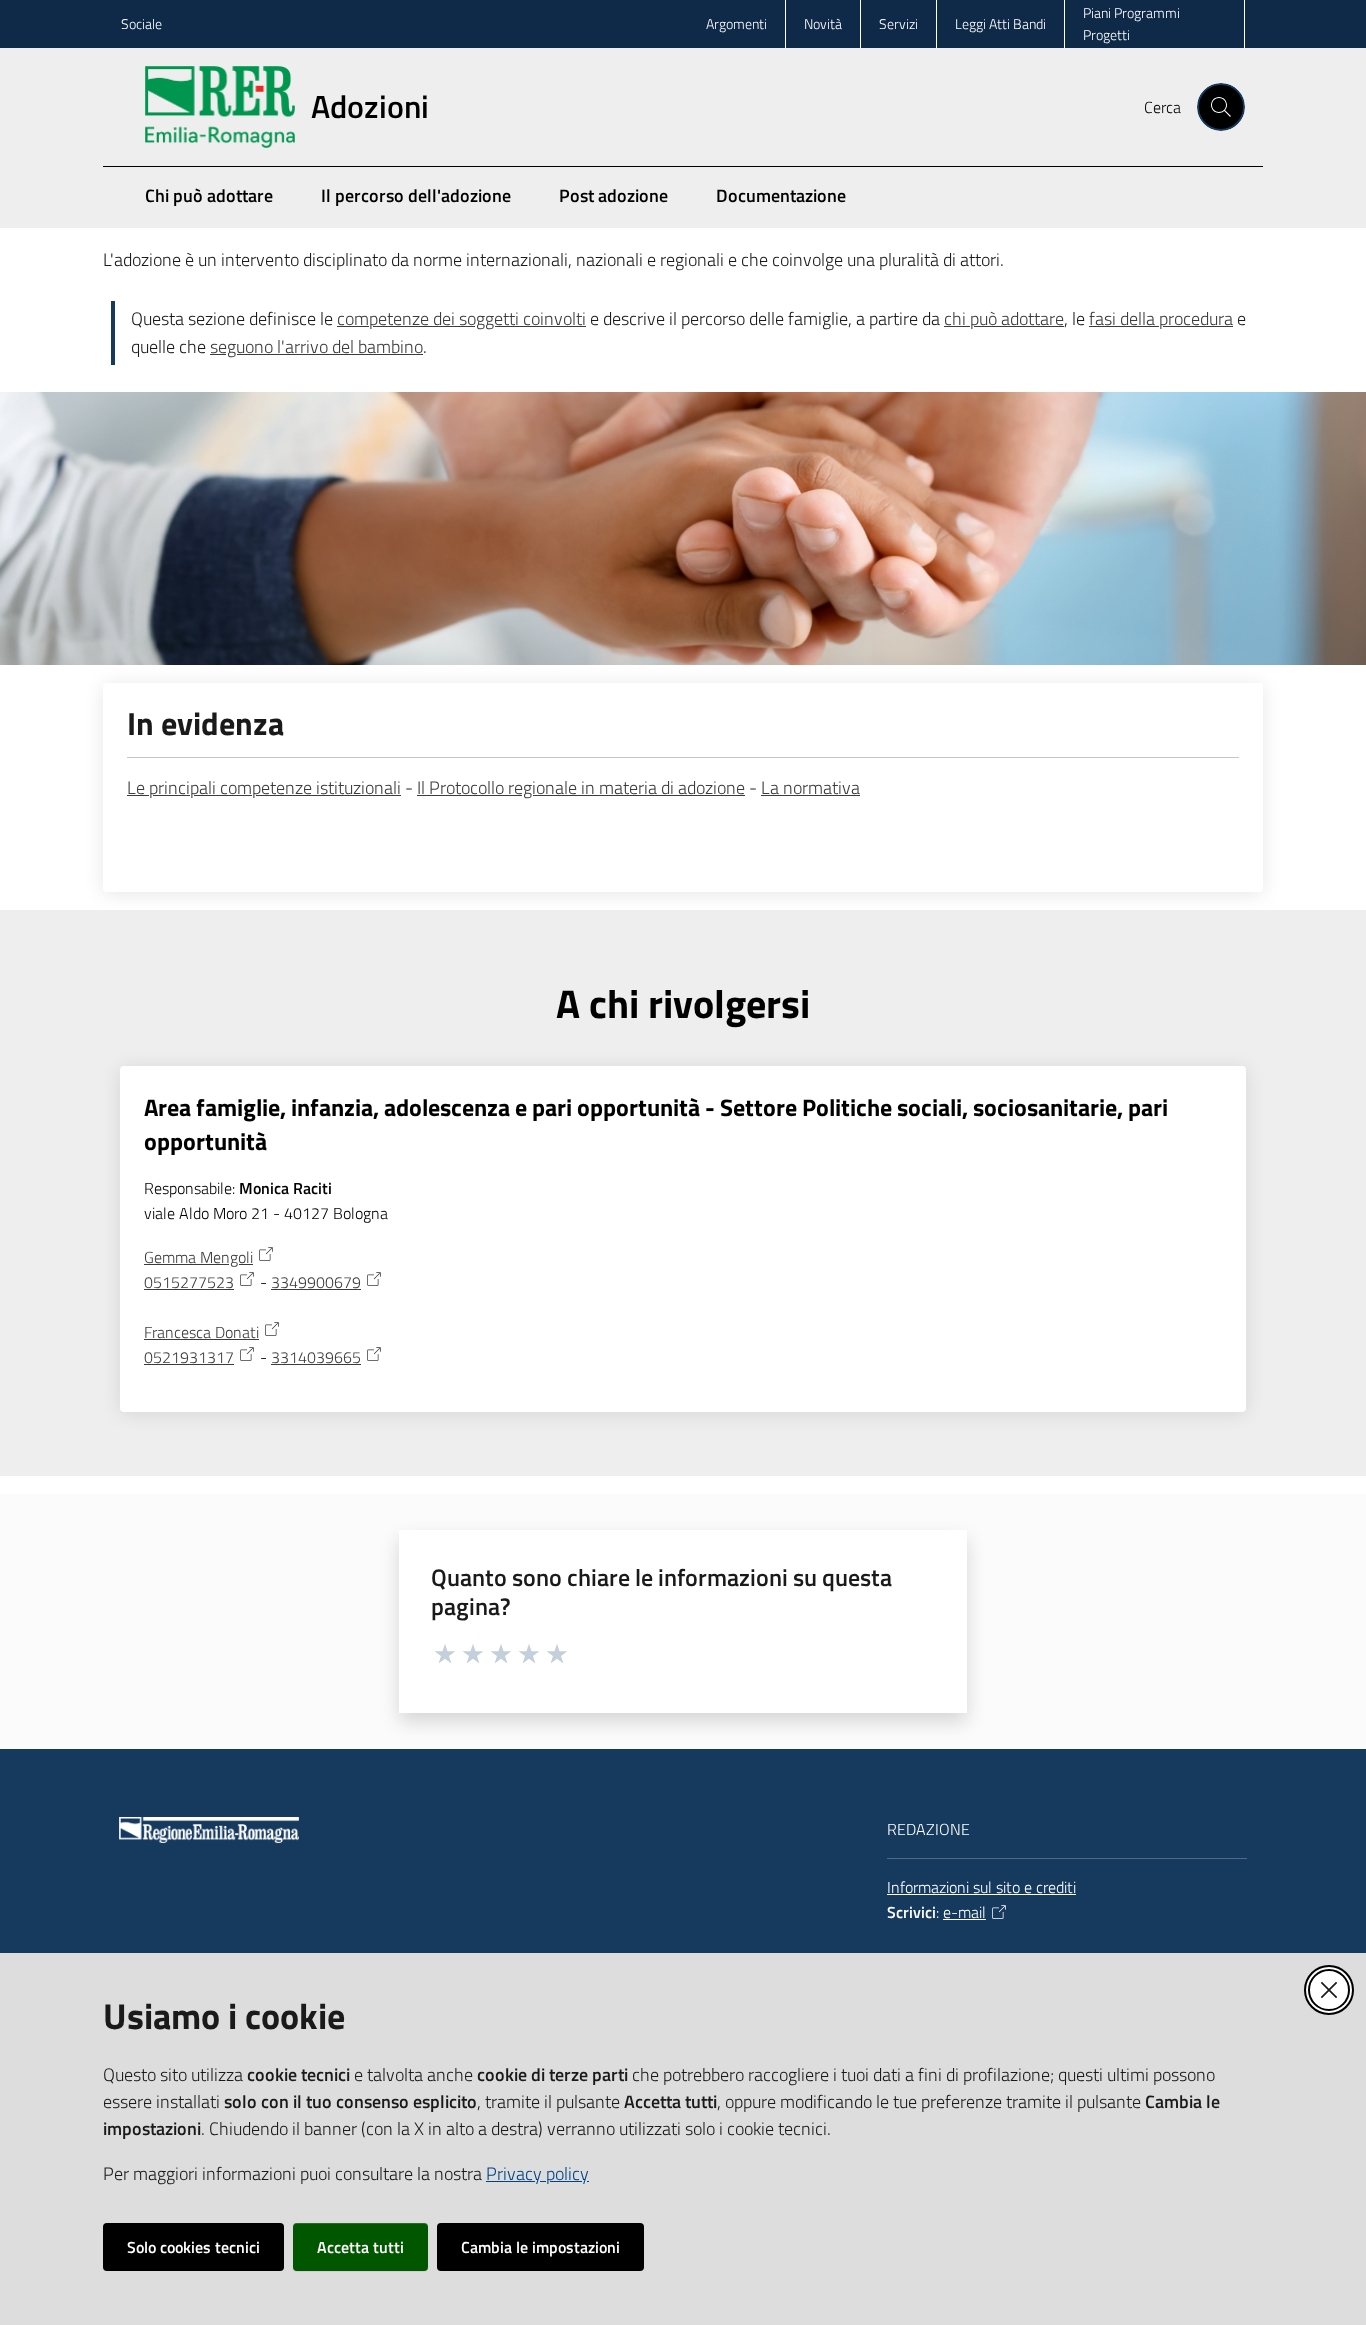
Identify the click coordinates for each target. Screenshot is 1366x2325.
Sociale (141, 23)
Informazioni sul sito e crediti (981, 1887)
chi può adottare (1004, 318)
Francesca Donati (201, 1332)
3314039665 (316, 1357)
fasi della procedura (1161, 318)
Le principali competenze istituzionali (264, 787)
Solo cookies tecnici (193, 2247)
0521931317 (189, 1357)
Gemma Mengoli (198, 1257)
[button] (1221, 107)
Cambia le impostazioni (540, 2247)
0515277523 (189, 1282)
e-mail (964, 1912)
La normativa (810, 787)
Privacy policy (537, 2173)
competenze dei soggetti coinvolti (461, 318)
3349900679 (316, 1282)
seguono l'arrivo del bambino (316, 346)
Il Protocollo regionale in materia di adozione (581, 787)
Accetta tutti (360, 2247)
